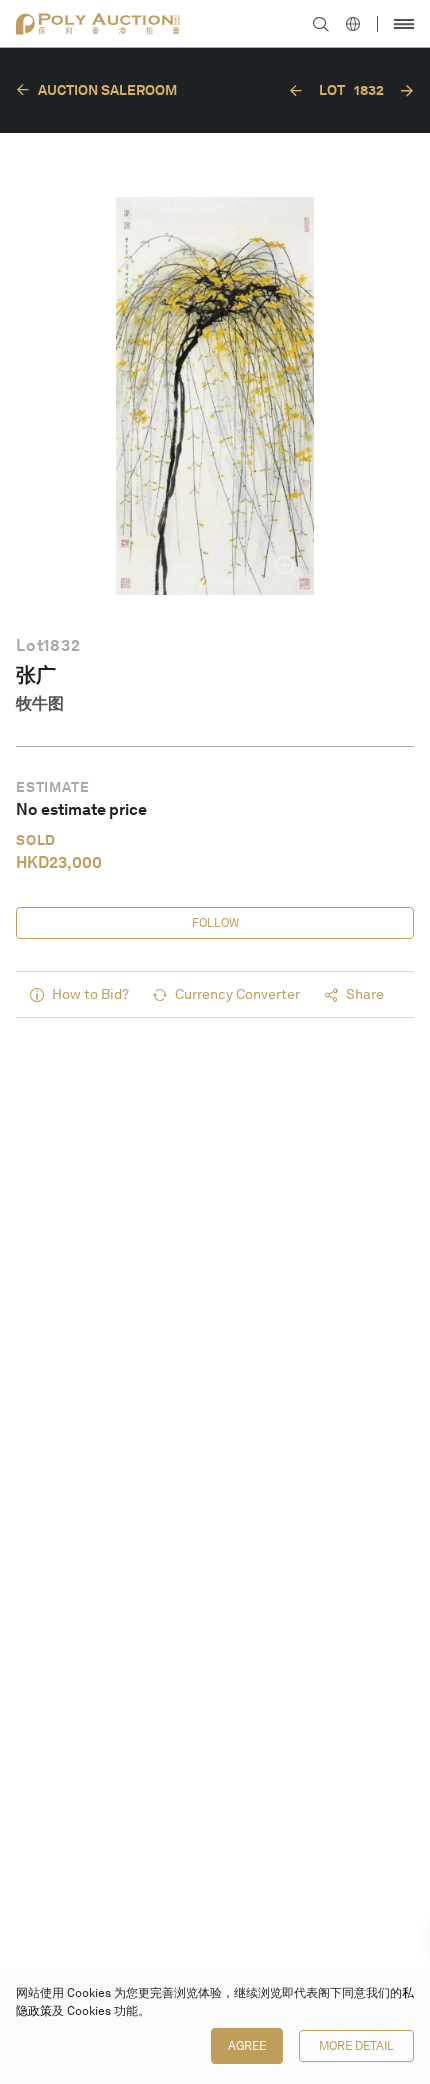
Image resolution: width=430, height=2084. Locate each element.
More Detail (356, 2046)
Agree (247, 2046)
